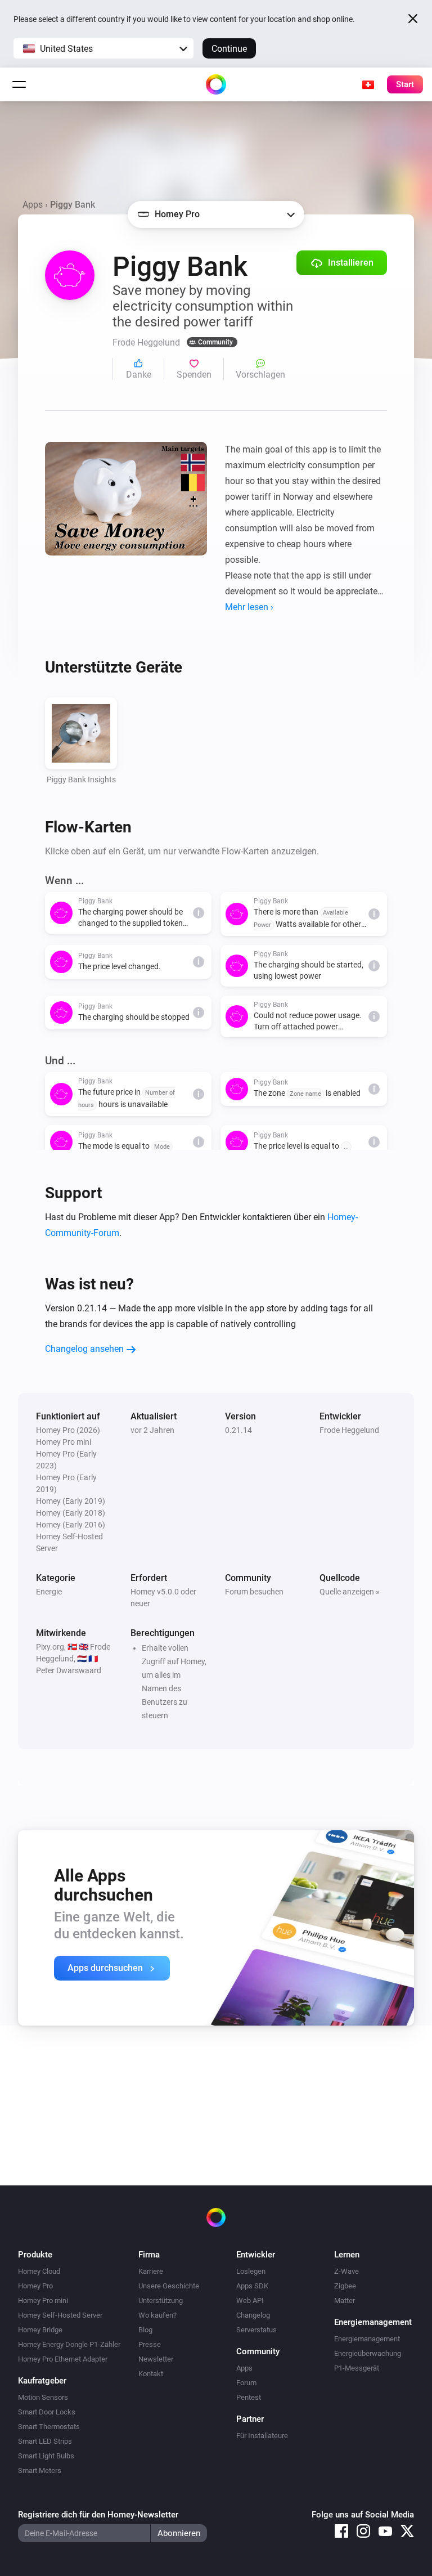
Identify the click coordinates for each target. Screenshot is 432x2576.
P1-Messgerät (357, 2368)
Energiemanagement (367, 2339)
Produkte (35, 2255)
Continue (229, 49)
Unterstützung (161, 2301)
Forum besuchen (254, 1592)
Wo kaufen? (157, 2315)
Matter (345, 2301)
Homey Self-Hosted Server (60, 2315)
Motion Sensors (43, 2397)
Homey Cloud (39, 2271)
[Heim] (216, 84)
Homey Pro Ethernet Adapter (63, 2359)
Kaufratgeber (42, 2381)
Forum (246, 2383)
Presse (150, 2344)
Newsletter (156, 2359)
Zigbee (345, 2286)
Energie (49, 1592)
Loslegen (251, 2271)
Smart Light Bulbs (46, 2456)
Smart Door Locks (47, 2412)
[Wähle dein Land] (368, 84)
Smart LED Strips (45, 2441)
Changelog (253, 2315)
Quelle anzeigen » (350, 1592)
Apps (33, 205)
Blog (145, 2330)
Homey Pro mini (43, 2301)
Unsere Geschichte (169, 2286)
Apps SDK (252, 2286)
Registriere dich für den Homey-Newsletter (98, 2515)
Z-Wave (346, 2271)
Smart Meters (40, 2470)
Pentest (249, 2397)
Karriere (151, 2271)
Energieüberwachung (368, 2353)
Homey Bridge (40, 2330)
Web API (250, 2301)
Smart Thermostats (49, 2427)
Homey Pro (35, 2286)
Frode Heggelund (349, 1430)
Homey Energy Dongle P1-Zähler (69, 2344)
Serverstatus (256, 2330)
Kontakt (151, 2374)
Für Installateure (262, 2436)
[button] (103, 48)
